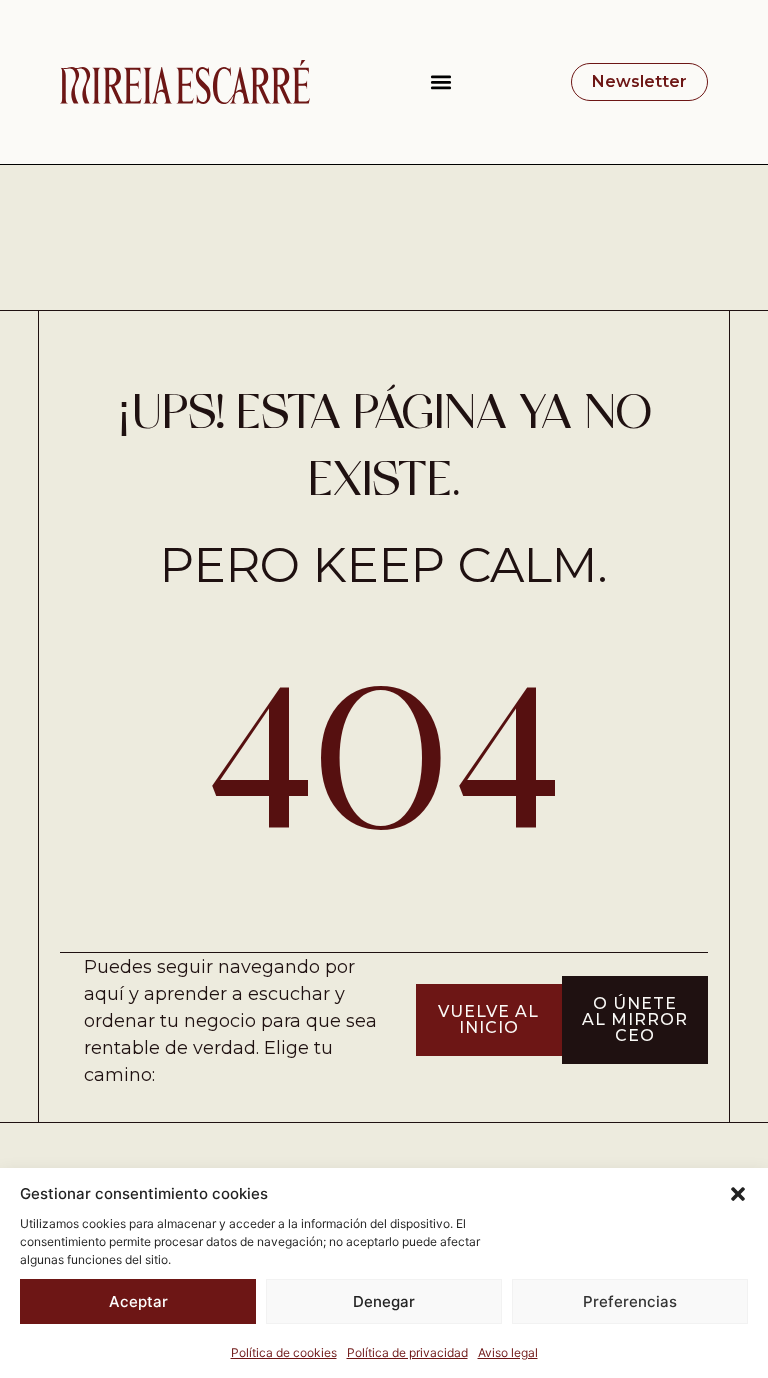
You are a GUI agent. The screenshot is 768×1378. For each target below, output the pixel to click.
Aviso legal (508, 1352)
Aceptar (138, 1301)
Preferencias (630, 1301)
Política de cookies (284, 1352)
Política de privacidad (407, 1352)
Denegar (384, 1301)
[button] (738, 1194)
